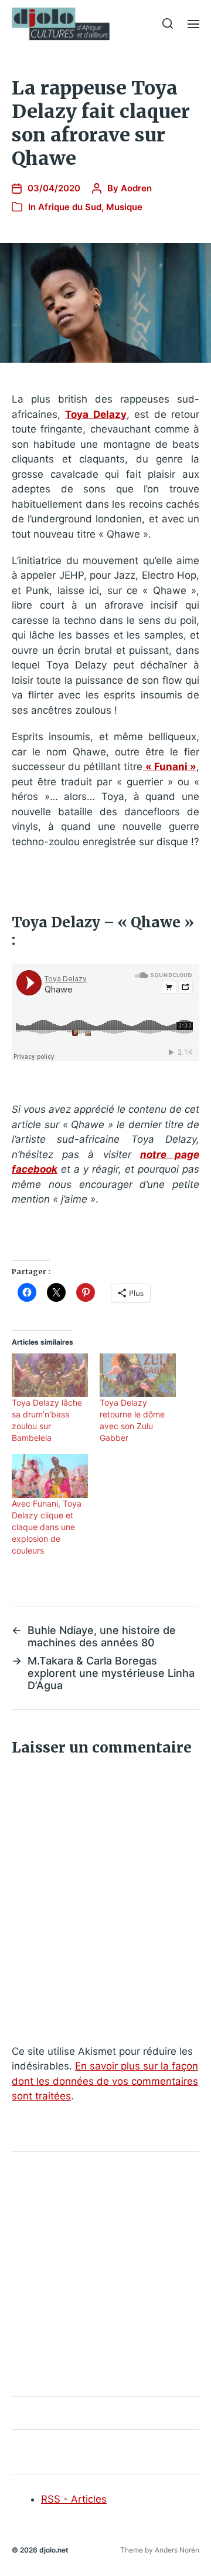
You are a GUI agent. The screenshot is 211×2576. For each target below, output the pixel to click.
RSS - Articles (74, 2499)
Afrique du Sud (70, 207)
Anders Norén (177, 2550)
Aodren (136, 188)
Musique (124, 207)
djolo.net (54, 2550)
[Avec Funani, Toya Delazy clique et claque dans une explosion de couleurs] (50, 1476)
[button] (168, 23)
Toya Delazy (96, 414)
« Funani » (170, 767)
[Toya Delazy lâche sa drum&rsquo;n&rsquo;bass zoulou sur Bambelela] (50, 1375)
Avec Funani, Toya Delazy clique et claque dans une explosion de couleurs (47, 1527)
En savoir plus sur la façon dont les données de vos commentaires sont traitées (105, 2081)
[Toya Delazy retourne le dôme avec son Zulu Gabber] (138, 1375)
